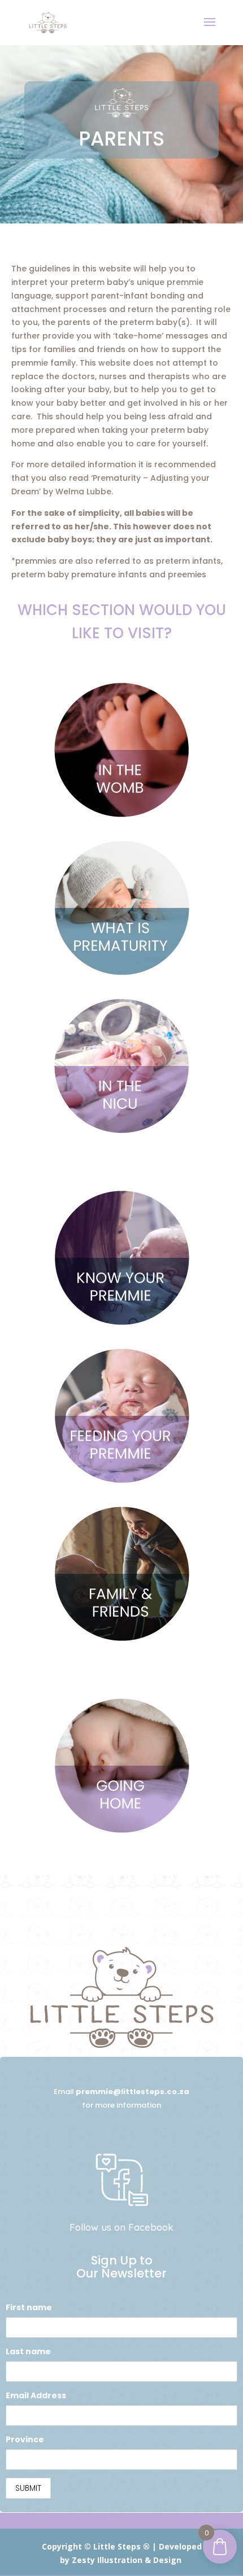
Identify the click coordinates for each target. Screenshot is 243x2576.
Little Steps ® (121, 2546)
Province (25, 2439)
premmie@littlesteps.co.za (133, 2092)
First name (29, 2307)
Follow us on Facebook (121, 2227)
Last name (28, 2351)
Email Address (36, 2395)
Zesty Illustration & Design (127, 2560)
